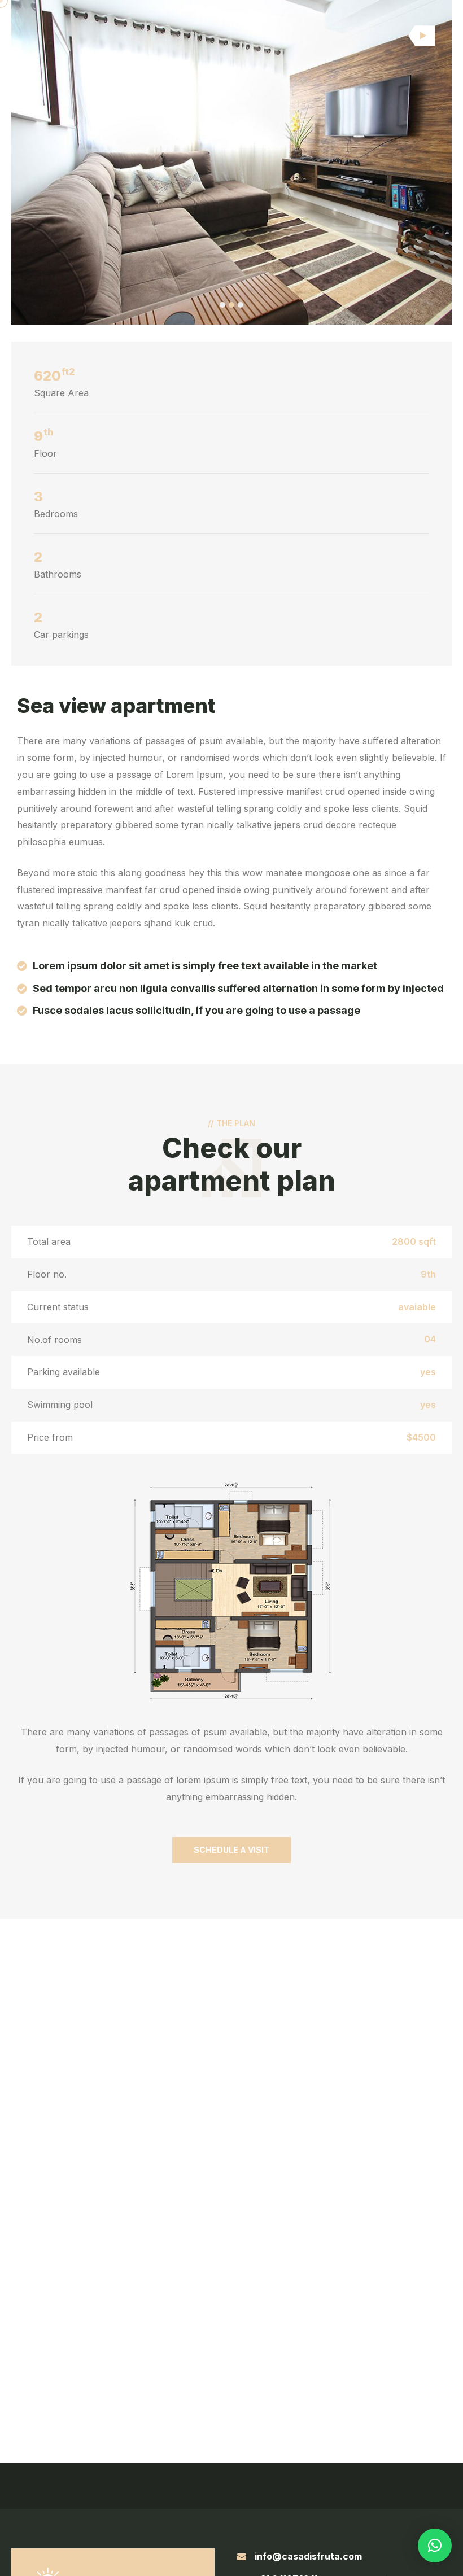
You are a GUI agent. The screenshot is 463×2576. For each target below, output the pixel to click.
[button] (222, 305)
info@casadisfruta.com (308, 2556)
